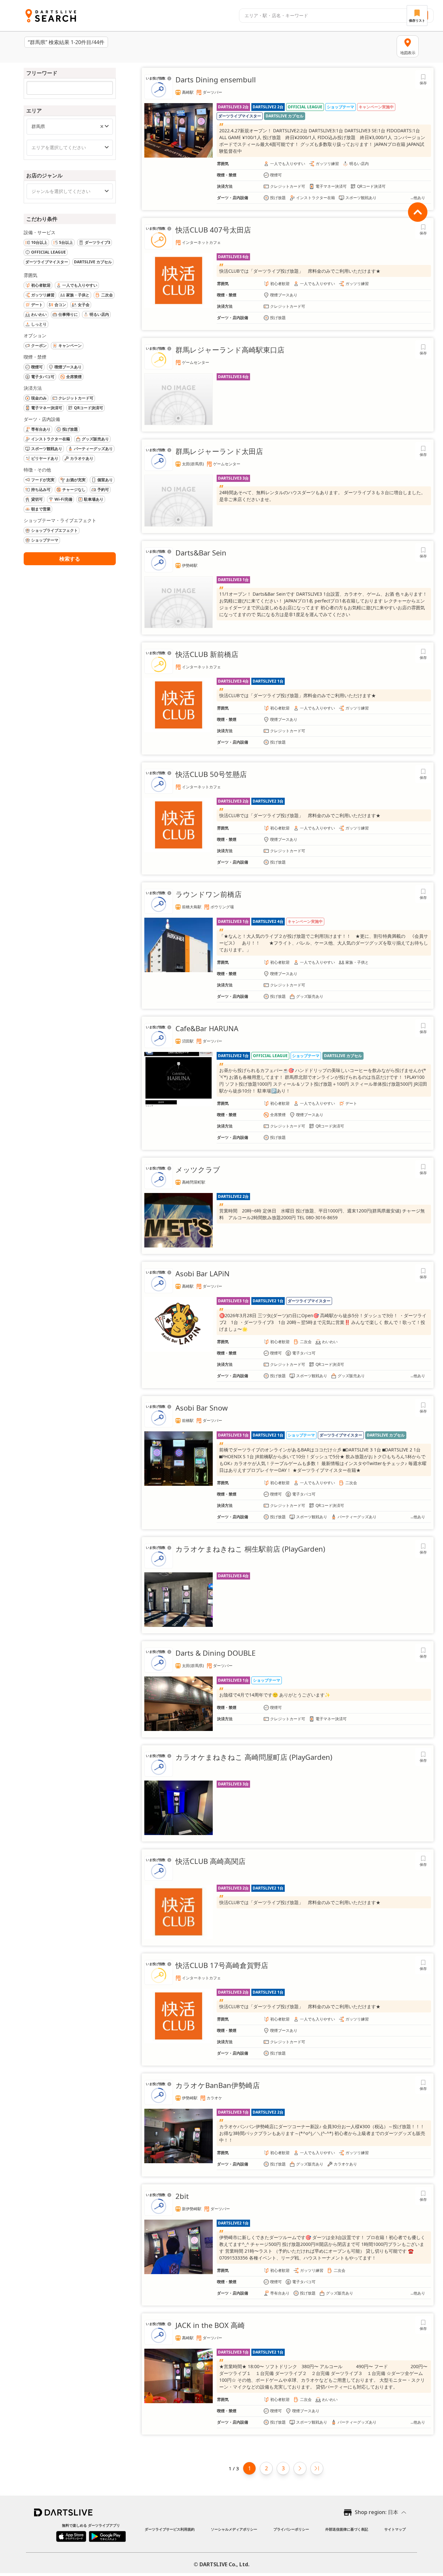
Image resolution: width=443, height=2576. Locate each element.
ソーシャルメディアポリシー (234, 2529)
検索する (70, 559)
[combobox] (322, 16)
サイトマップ (395, 2529)
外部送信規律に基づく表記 (347, 2529)
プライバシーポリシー (291, 2529)
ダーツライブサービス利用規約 (170, 2529)
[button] (102, 126)
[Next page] (300, 2468)
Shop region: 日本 (377, 2512)
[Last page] (317, 2468)
